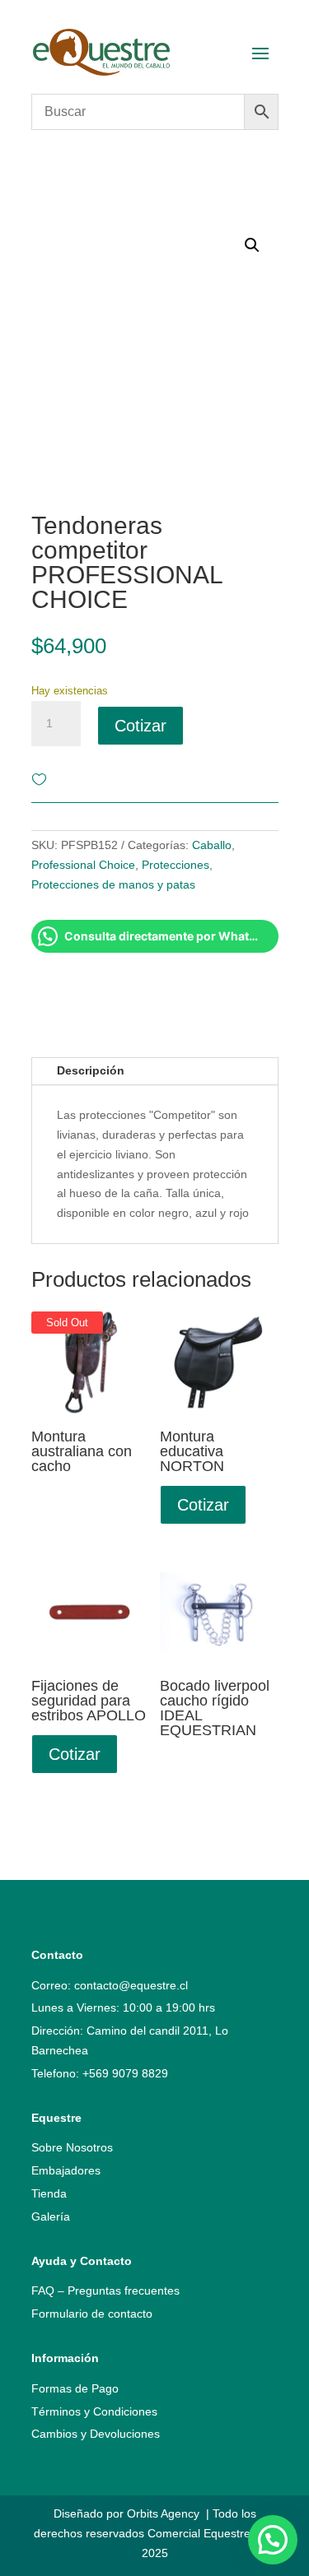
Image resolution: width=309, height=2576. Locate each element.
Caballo (212, 845)
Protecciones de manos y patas (113, 884)
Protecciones (176, 865)
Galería (51, 2216)
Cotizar (140, 726)
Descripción (91, 1070)
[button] (273, 2540)
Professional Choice (83, 865)
